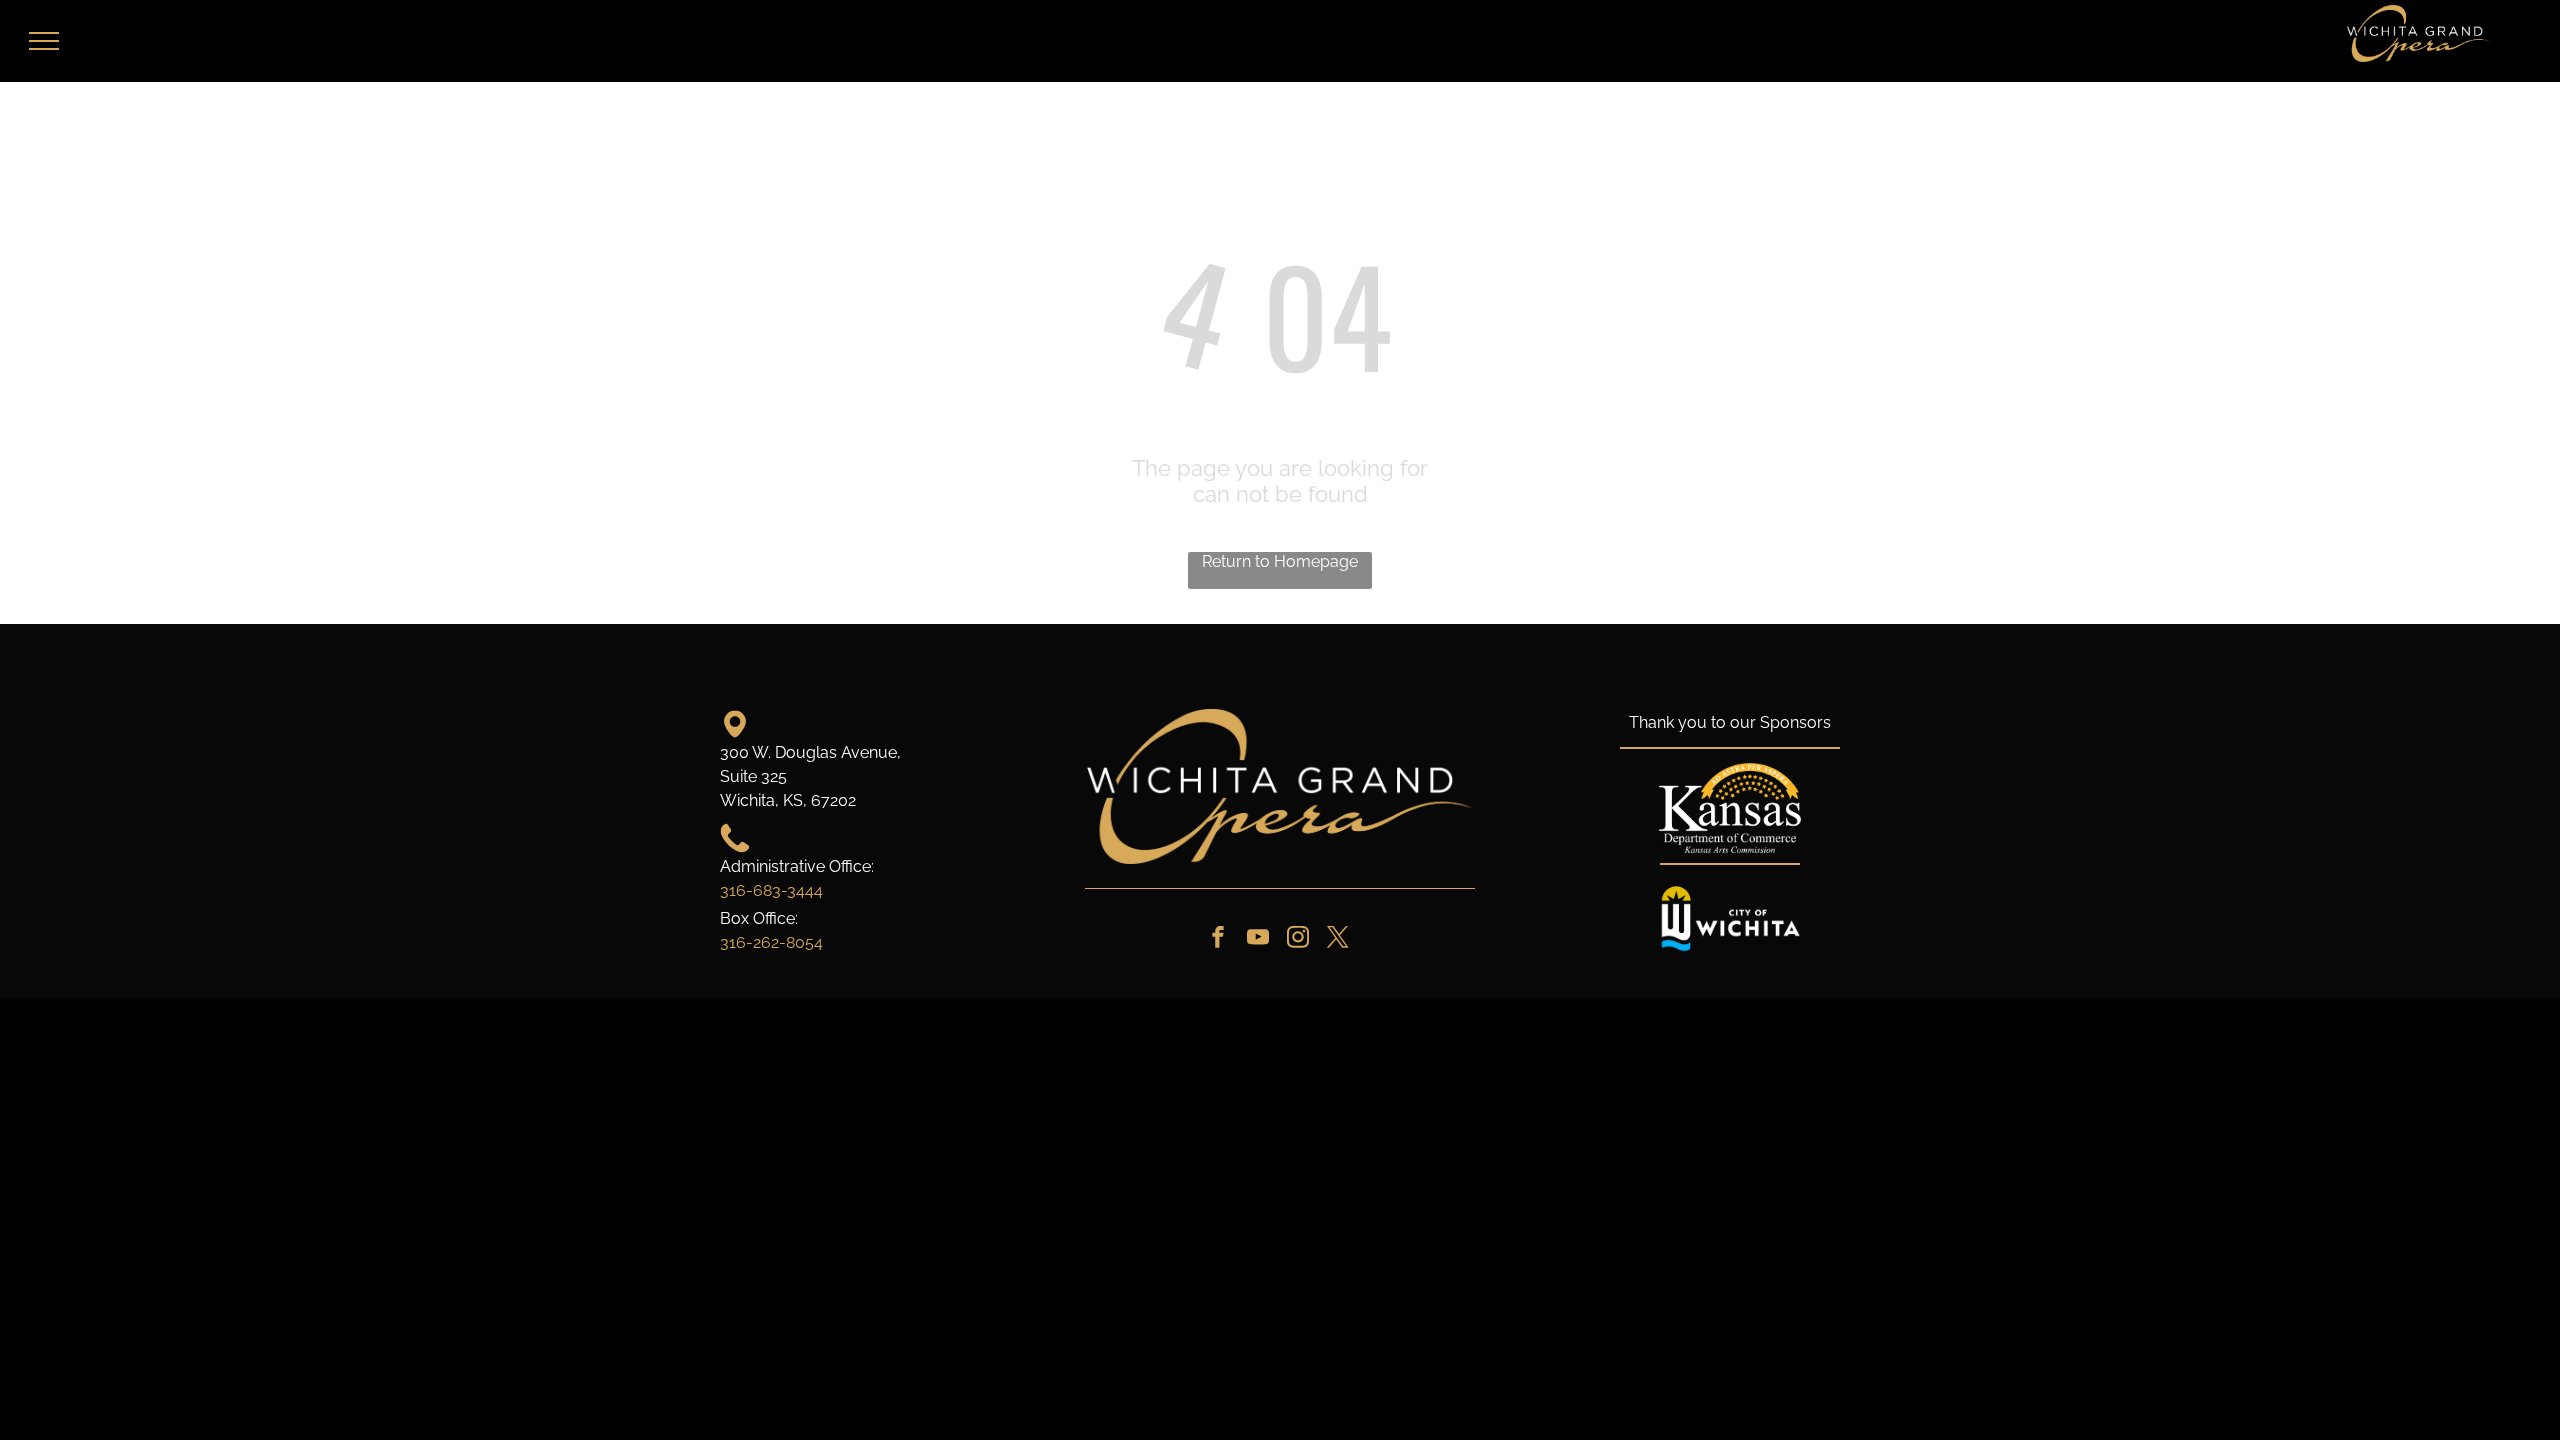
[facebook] (1218, 939)
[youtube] (1258, 939)
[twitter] (1338, 939)
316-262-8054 (771, 942)
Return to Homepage (1280, 561)
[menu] (44, 41)
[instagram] (1298, 939)
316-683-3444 (771, 890)
